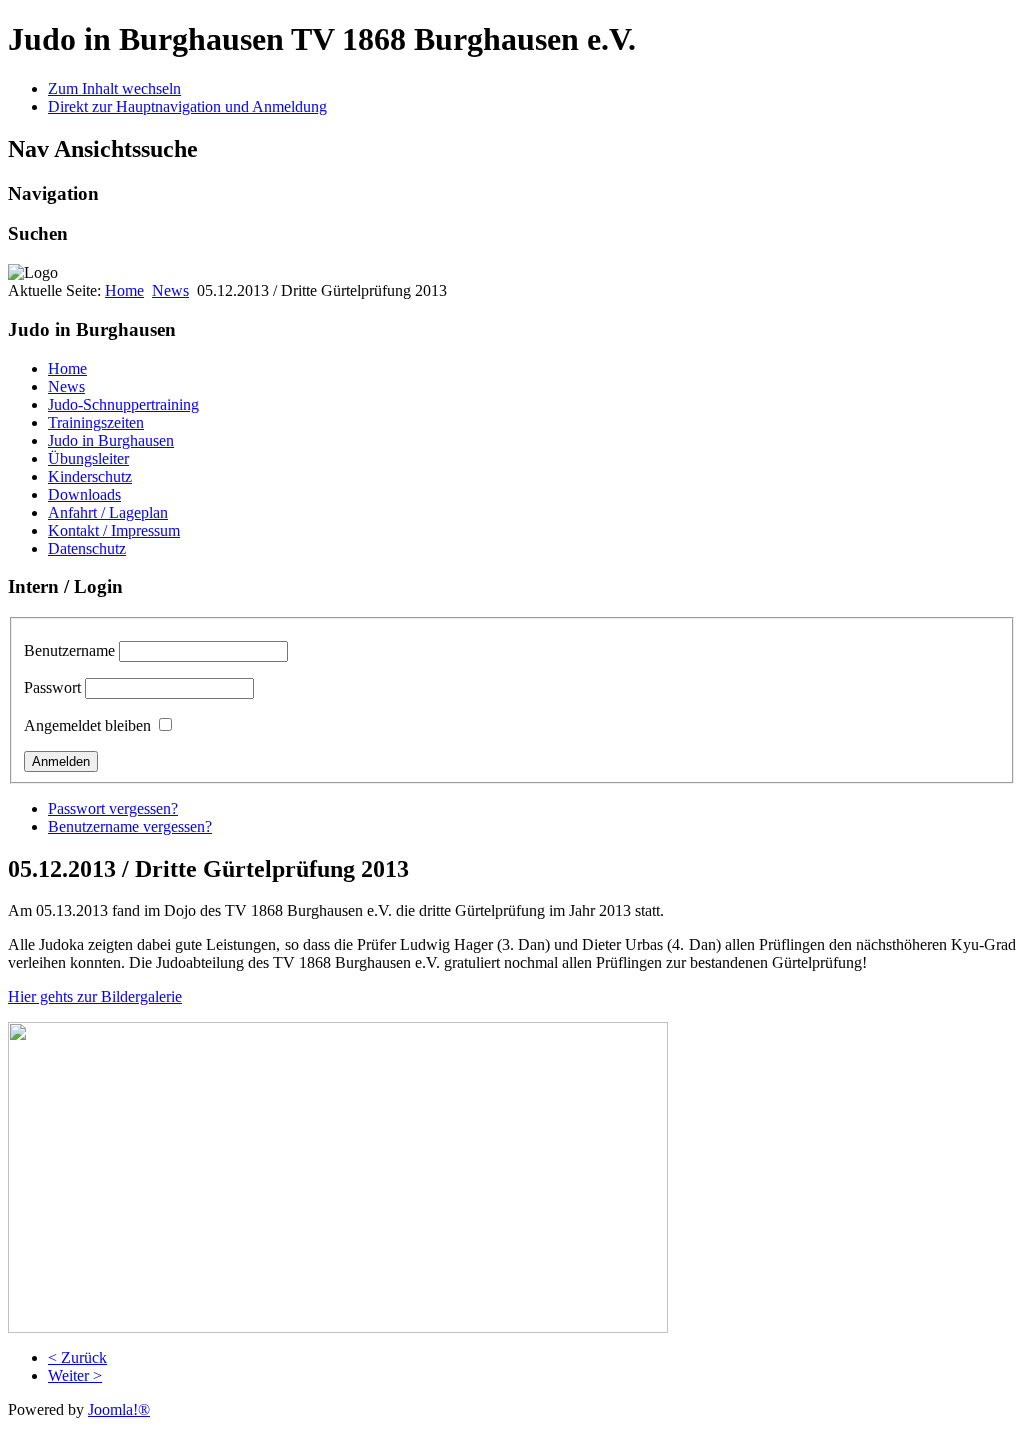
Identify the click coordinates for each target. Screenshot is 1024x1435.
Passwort (52, 687)
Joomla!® (119, 1409)
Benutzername (69, 650)
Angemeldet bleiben (87, 725)
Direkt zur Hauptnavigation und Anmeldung (187, 106)
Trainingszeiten (96, 422)
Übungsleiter (88, 458)
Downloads (84, 494)
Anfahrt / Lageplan (108, 512)
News (170, 290)
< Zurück (77, 1357)
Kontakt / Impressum (114, 530)
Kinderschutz (90, 476)
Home (124, 290)
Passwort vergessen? (113, 808)
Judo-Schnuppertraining (123, 404)
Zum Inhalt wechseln (114, 88)
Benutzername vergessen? (130, 826)
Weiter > (75, 1375)
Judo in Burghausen (111, 440)
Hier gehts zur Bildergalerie (95, 996)
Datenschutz (87, 548)
